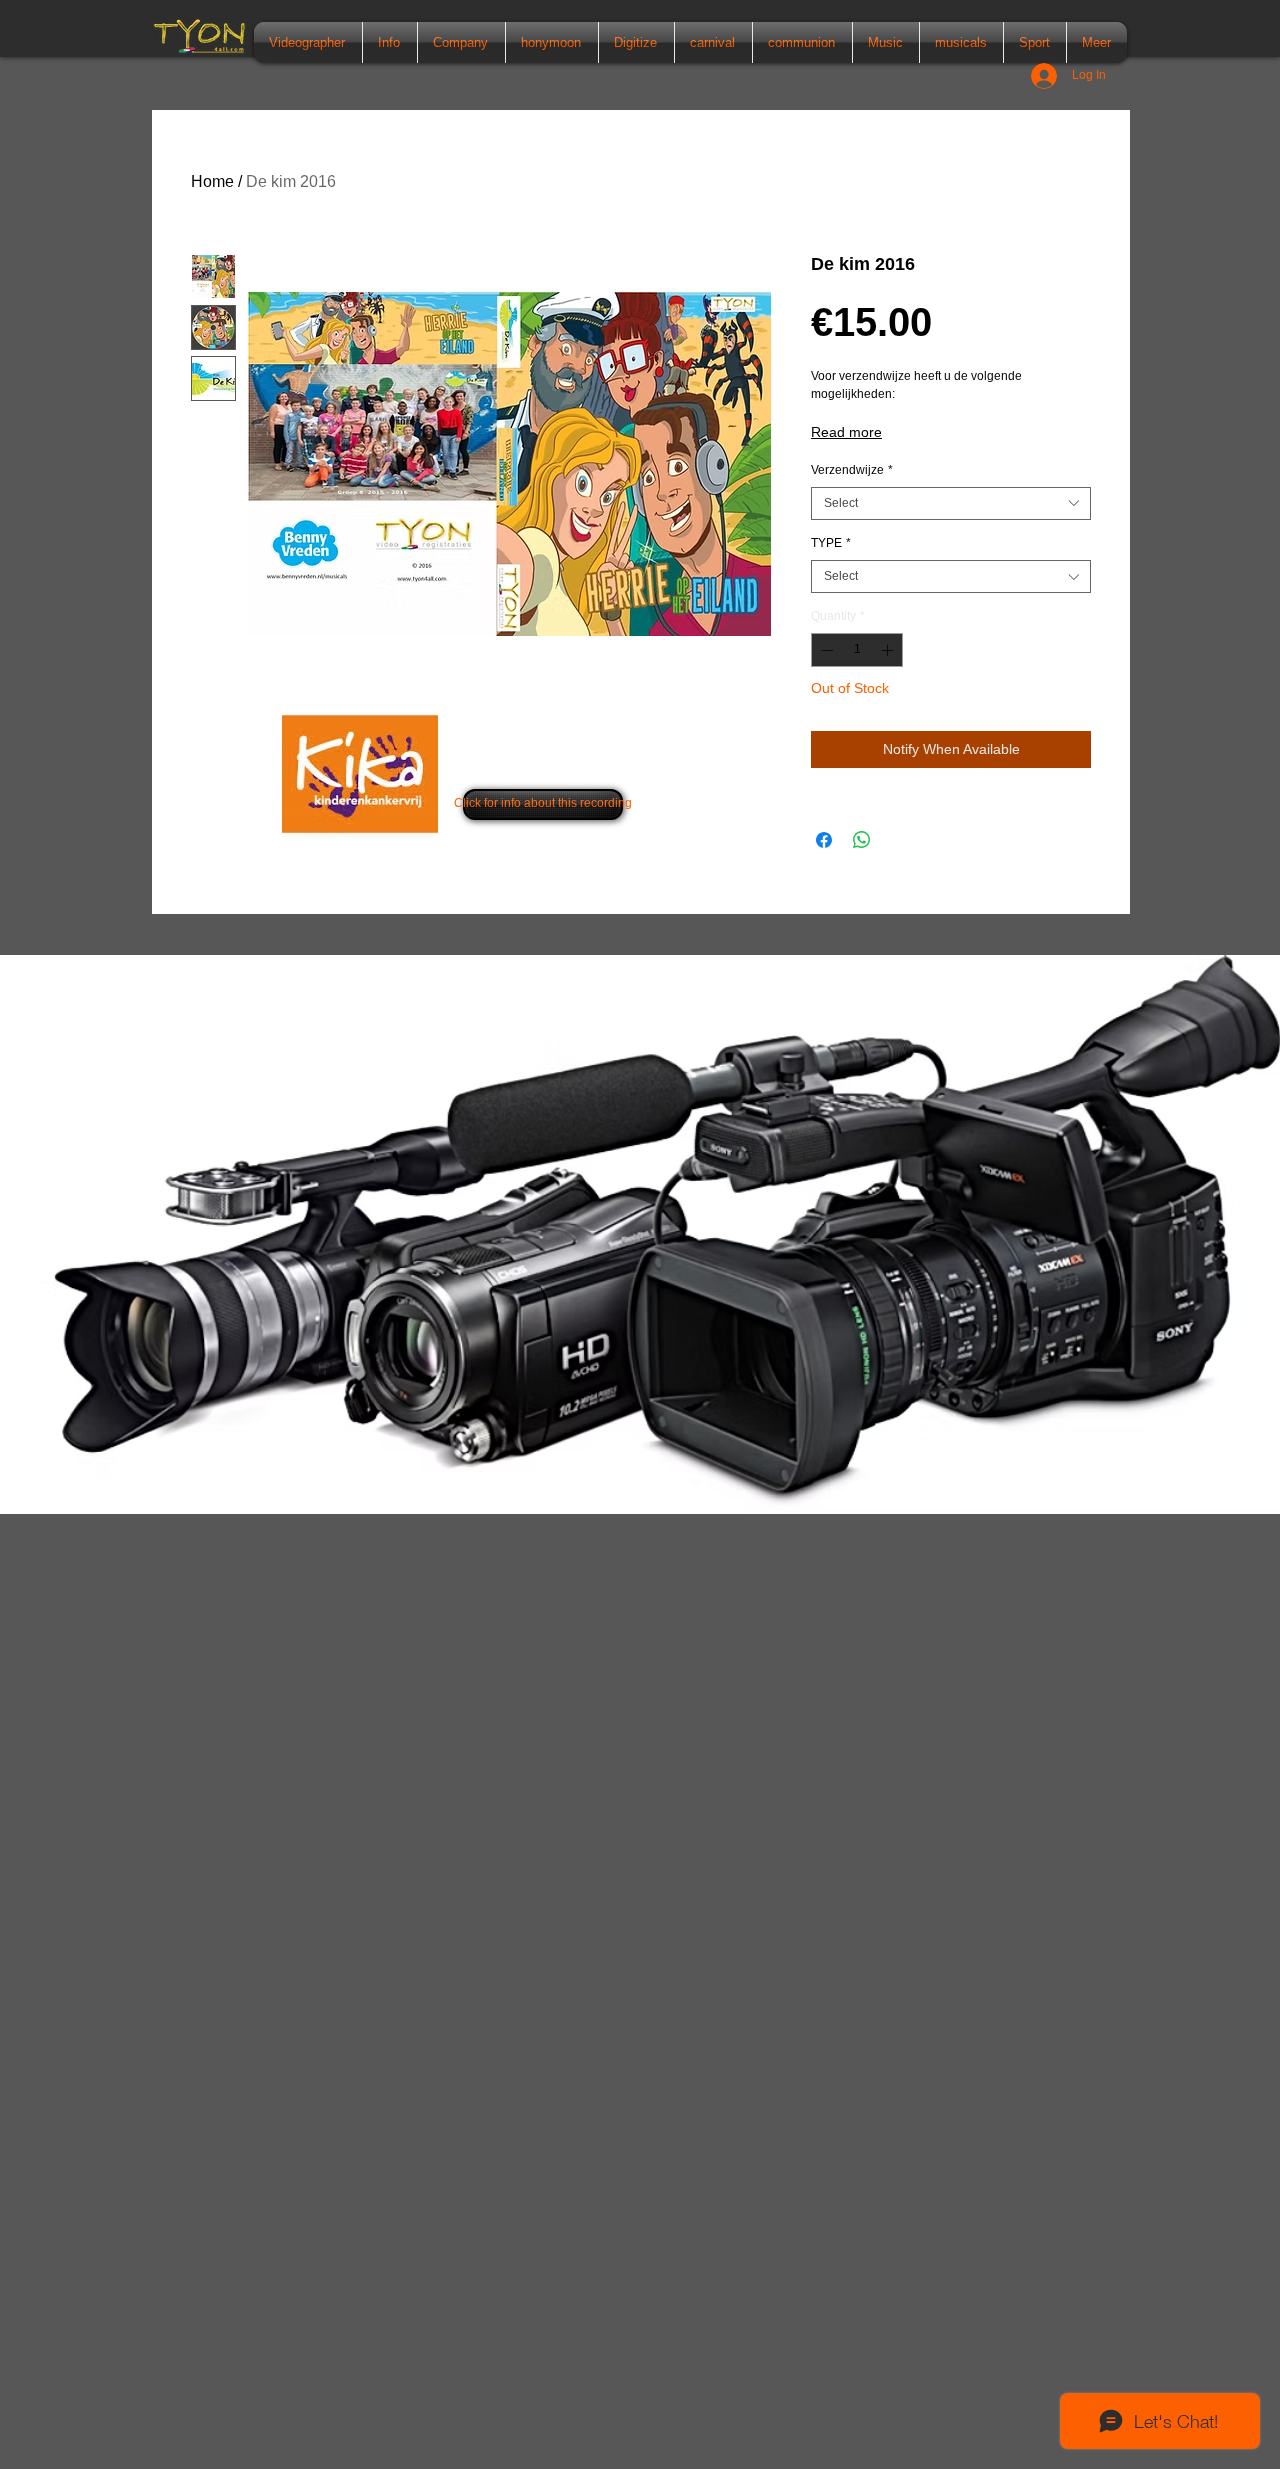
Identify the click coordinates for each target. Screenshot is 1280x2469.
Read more (846, 432)
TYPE (831, 543)
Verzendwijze (852, 470)
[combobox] (951, 504)
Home (212, 181)
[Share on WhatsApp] (862, 840)
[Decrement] (825, 650)
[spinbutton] (857, 650)
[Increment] (889, 650)
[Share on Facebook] (824, 840)
